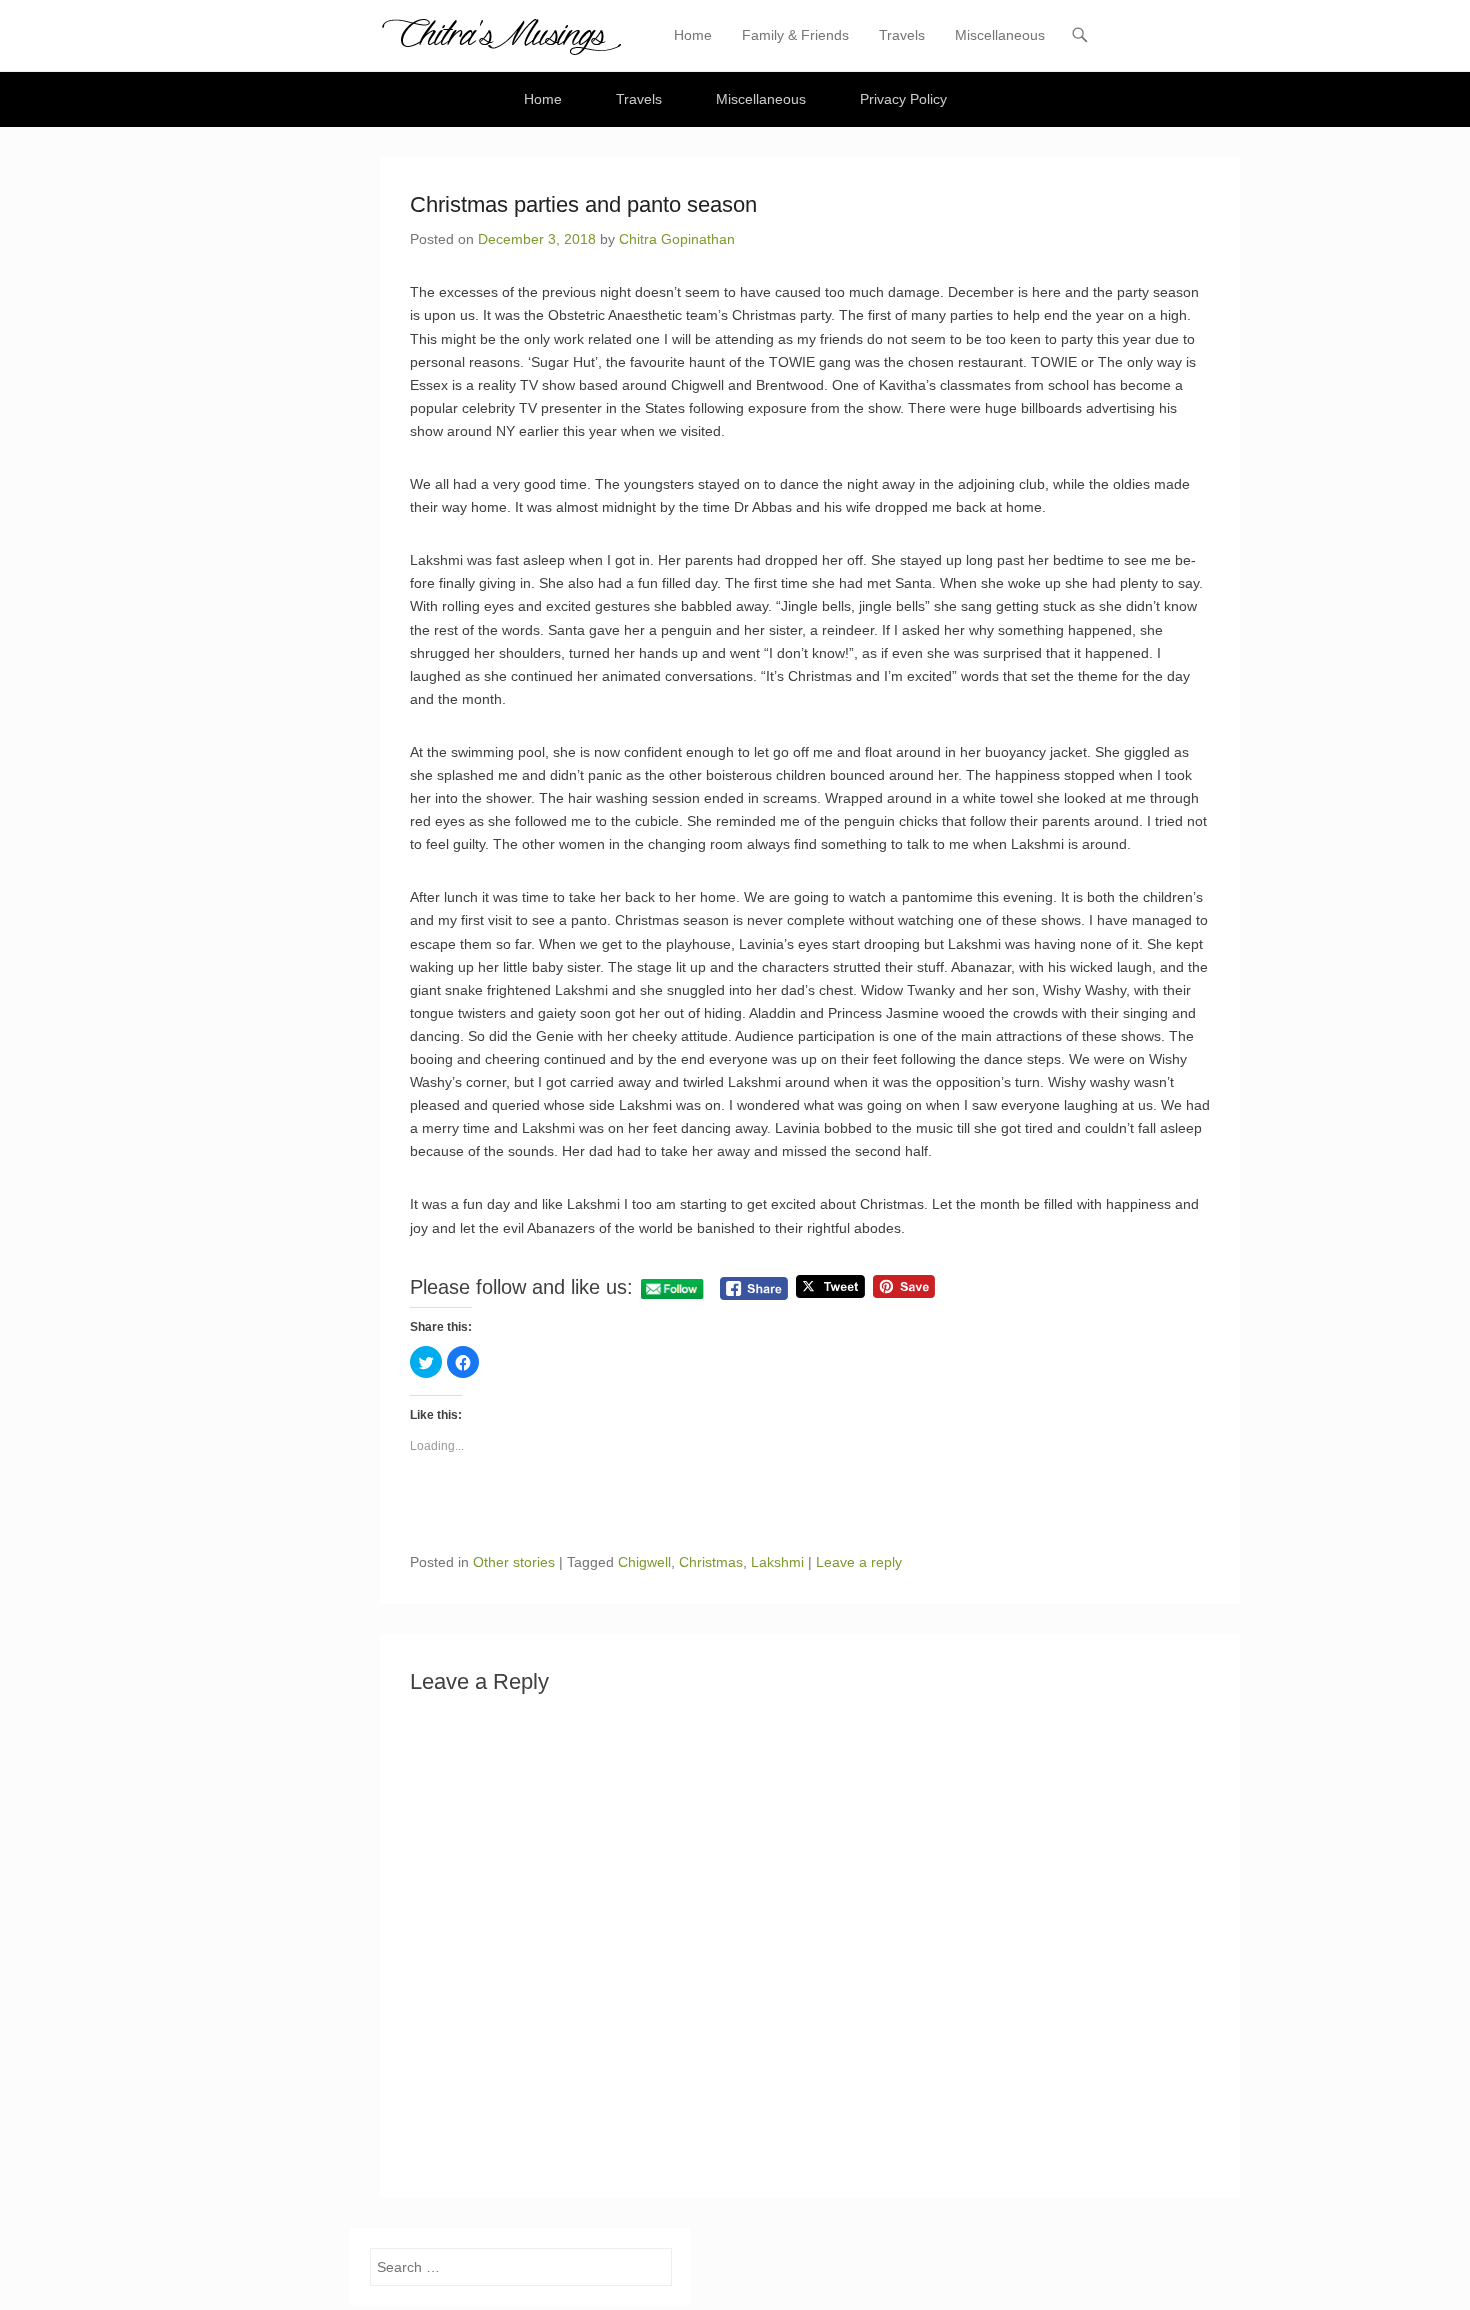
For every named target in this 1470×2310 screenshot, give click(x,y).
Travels (902, 35)
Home (693, 35)
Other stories (514, 1562)
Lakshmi (777, 1562)
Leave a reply (859, 1562)
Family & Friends (795, 35)
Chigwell (644, 1562)
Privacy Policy (903, 99)
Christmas (711, 1562)
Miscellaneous (1000, 35)
